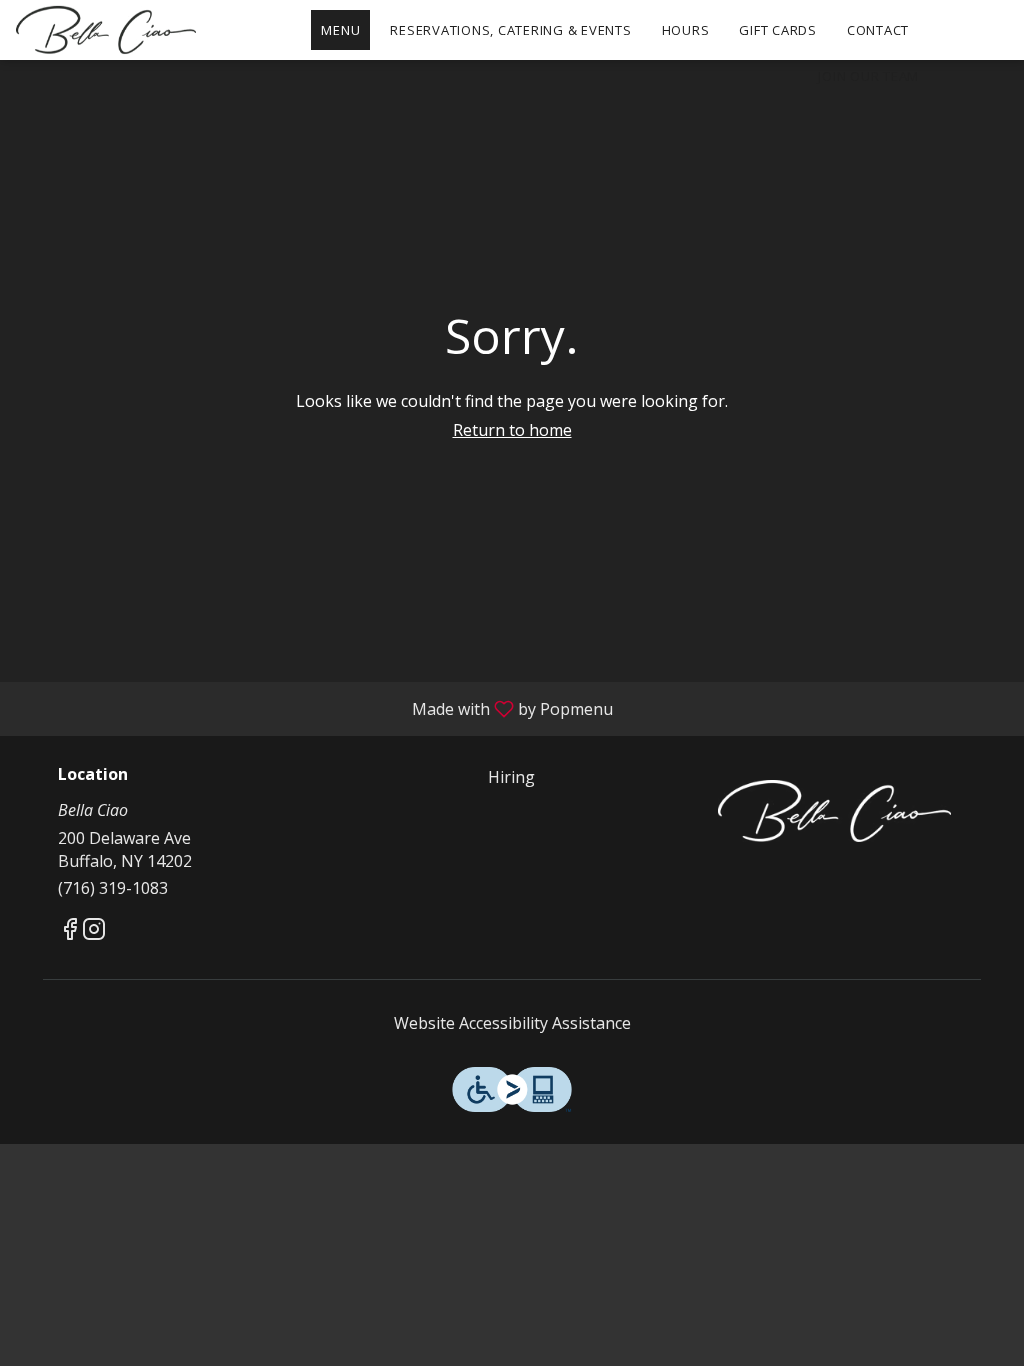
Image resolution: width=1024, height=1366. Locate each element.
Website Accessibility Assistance (512, 1023)
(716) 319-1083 (113, 888)
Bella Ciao (834, 811)
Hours (686, 30)
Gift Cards (778, 30)
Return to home (512, 430)
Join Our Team (868, 76)
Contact (878, 30)
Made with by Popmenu (314, 708)
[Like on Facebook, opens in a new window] (70, 931)
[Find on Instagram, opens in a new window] (94, 931)
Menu (340, 30)
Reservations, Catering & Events (510, 30)
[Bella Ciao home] (106, 30)
